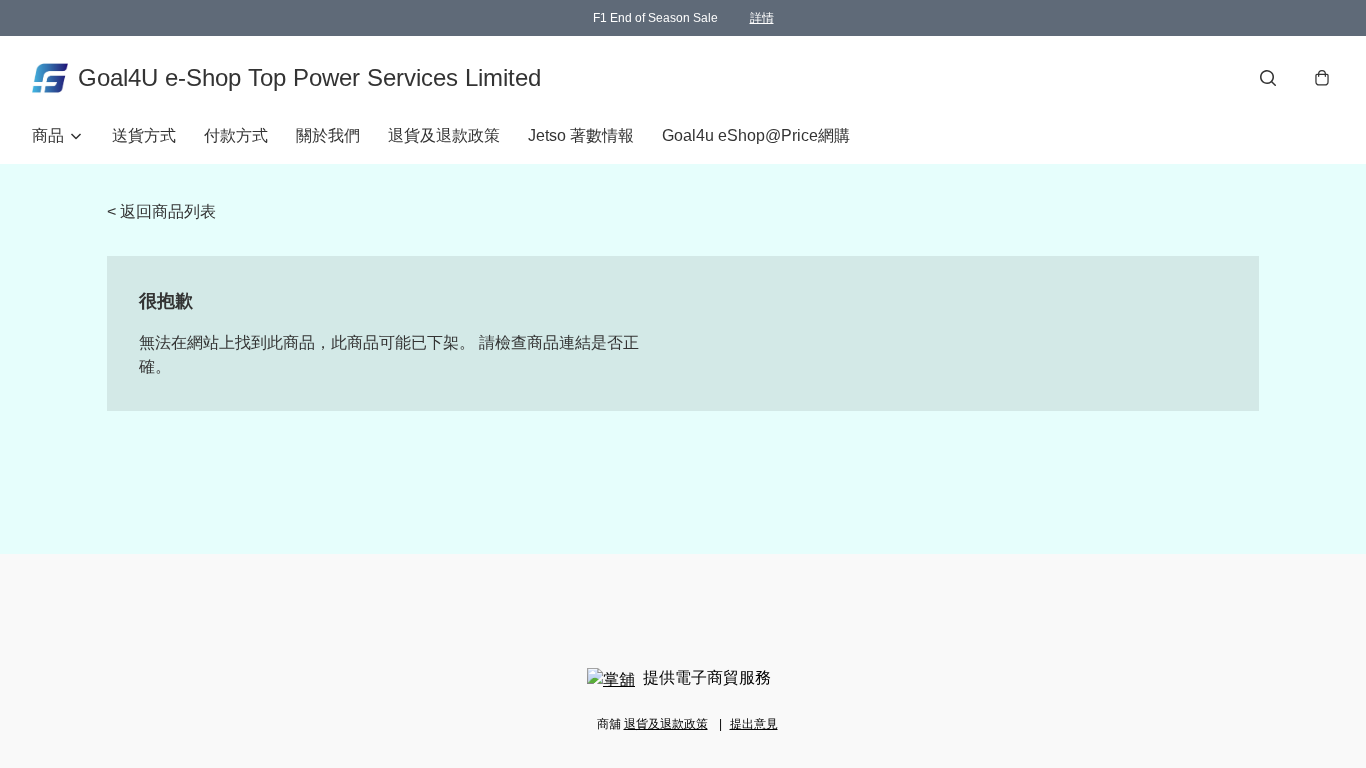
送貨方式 (144, 135)
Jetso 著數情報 (581, 135)
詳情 (762, 18)
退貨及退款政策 (444, 135)
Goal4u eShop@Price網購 (756, 135)
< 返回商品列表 (161, 211)
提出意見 (754, 724)
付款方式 (236, 135)
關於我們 (328, 135)
